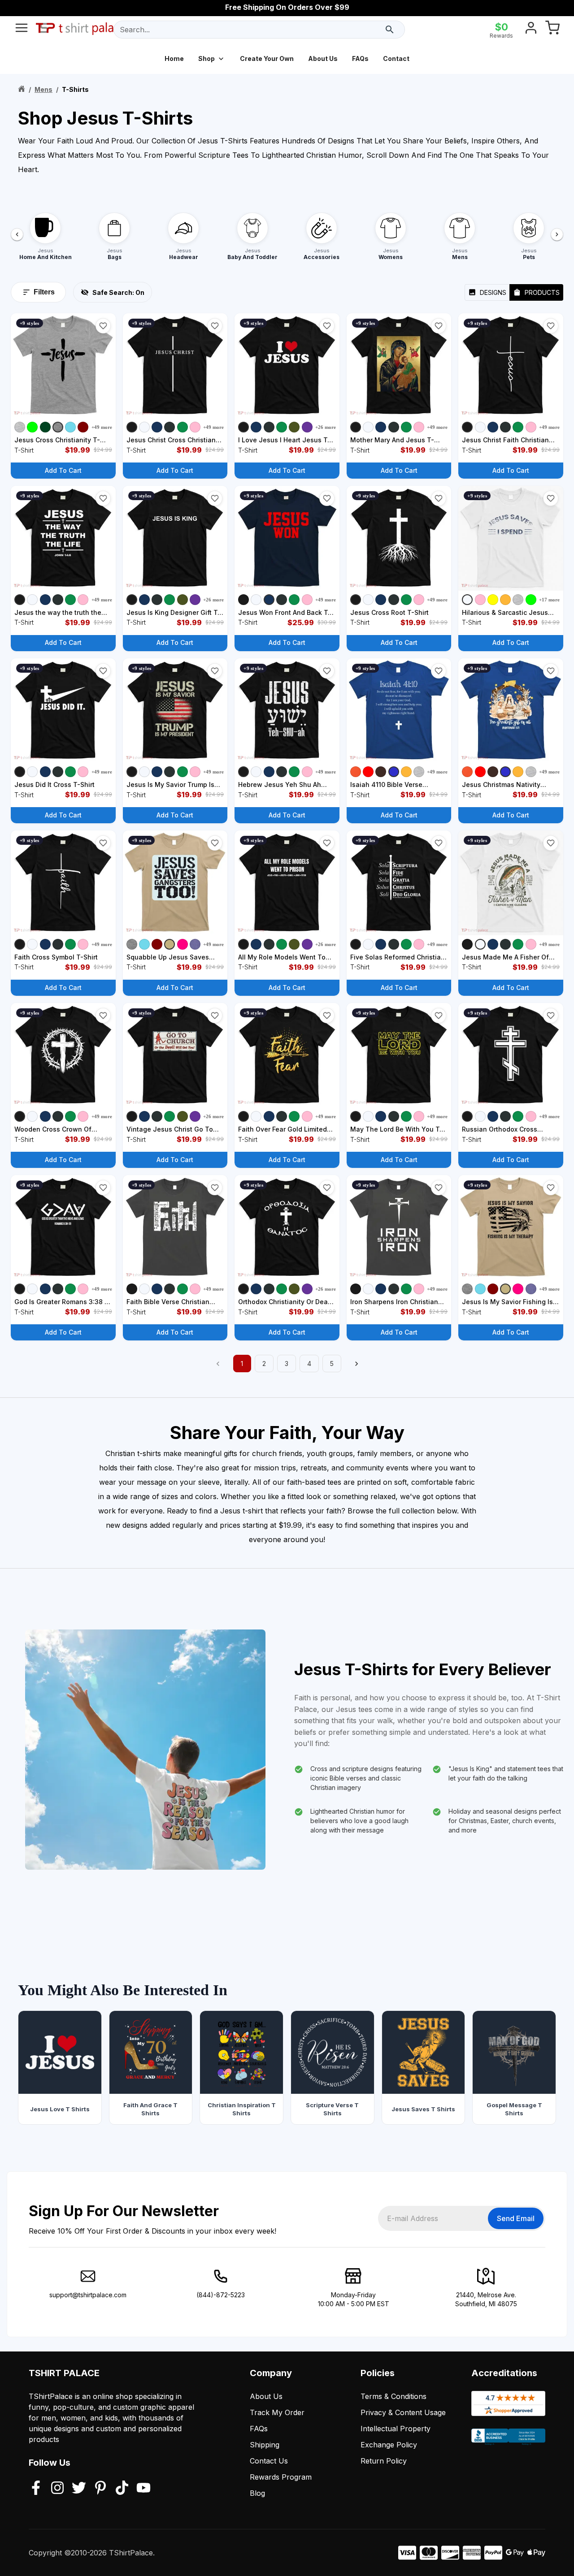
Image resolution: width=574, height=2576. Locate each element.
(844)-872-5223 (221, 2295)
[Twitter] (79, 2489)
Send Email (516, 2218)
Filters (44, 292)
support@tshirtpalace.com (88, 2295)
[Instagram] (57, 2489)
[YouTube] (143, 2489)
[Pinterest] (100, 2489)
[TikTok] (122, 2489)
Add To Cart (63, 470)
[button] (103, 326)
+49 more (102, 427)
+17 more (549, 600)
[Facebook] (36, 2489)
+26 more (326, 427)
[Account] (531, 30)
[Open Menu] (22, 30)
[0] (552, 30)
